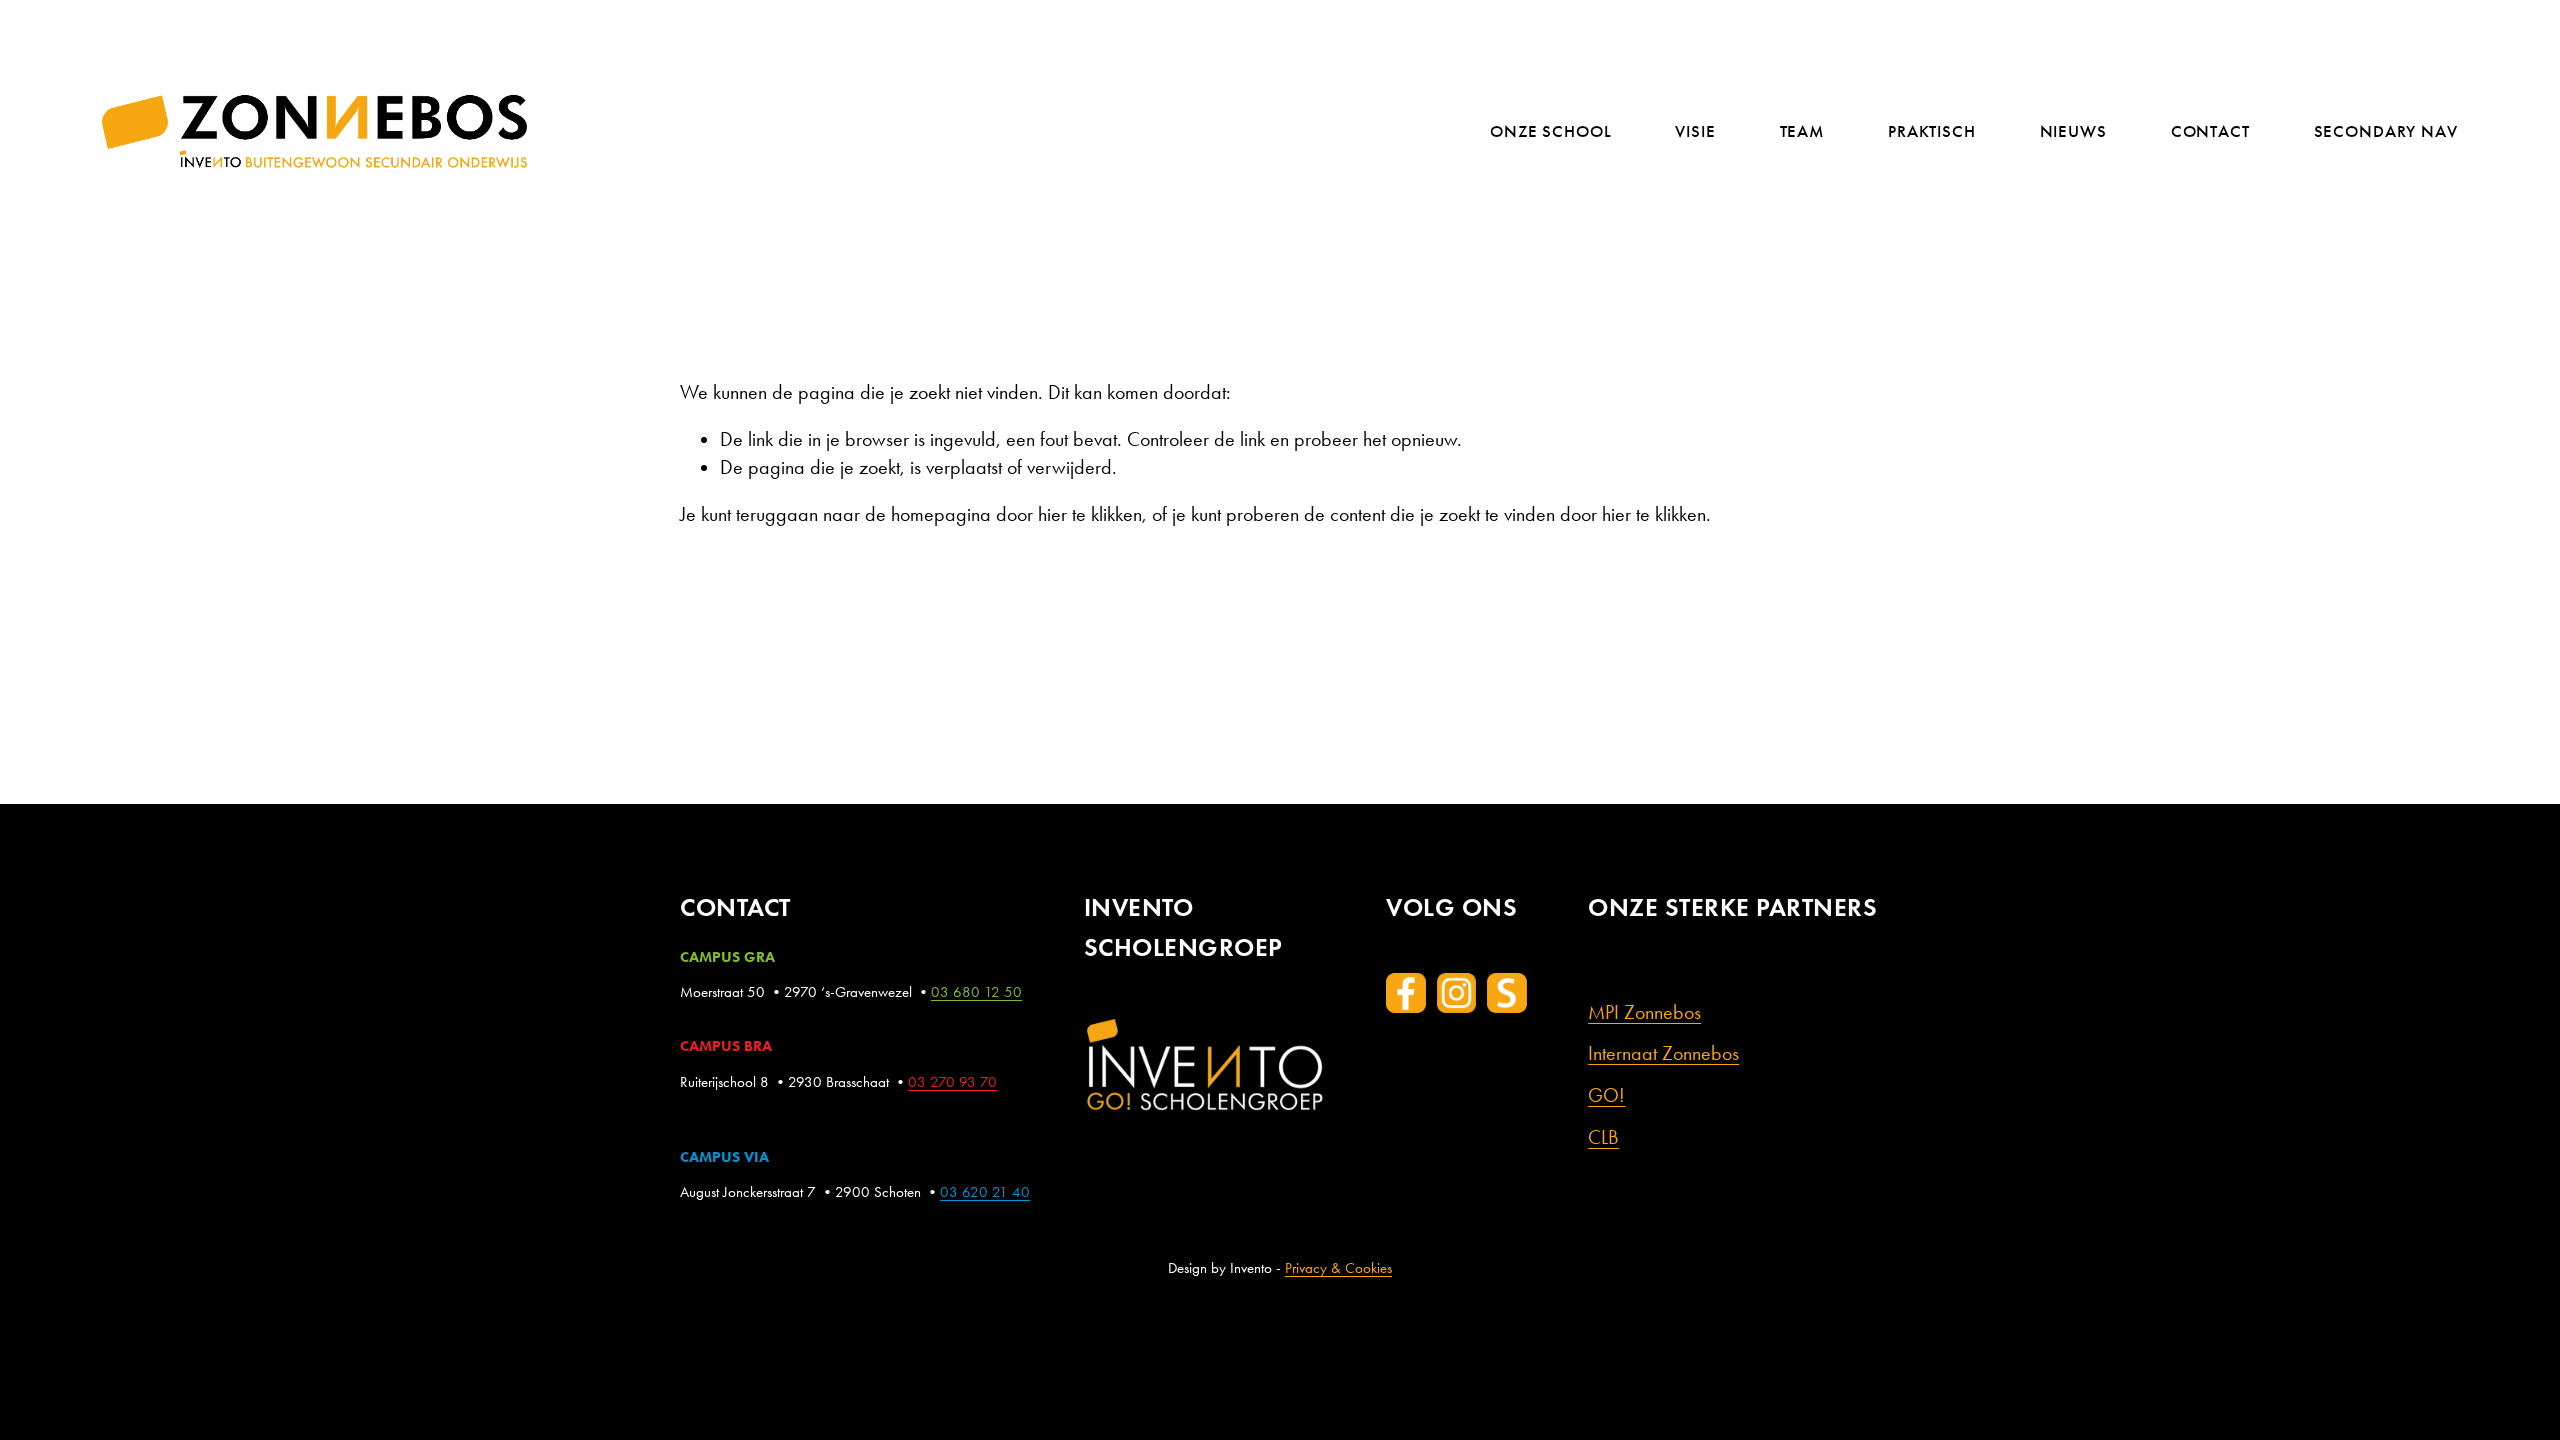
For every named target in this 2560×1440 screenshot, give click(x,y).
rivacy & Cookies (1342, 1268)
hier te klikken (1090, 514)
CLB (1603, 1137)
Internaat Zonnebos (1663, 1053)
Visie (1695, 132)
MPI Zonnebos (1644, 1012)
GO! (1606, 1095)
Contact (2210, 132)
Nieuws (2073, 132)
